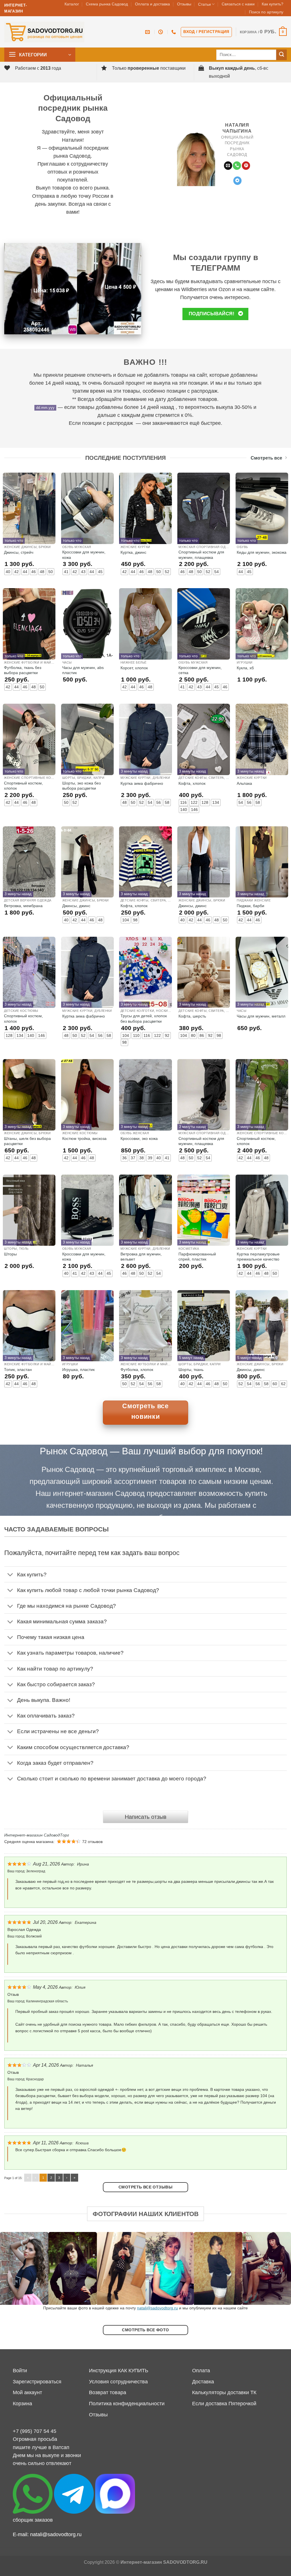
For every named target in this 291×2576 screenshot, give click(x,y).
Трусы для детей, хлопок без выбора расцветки (144, 1018)
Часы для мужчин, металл (261, 1016)
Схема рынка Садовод (107, 4)
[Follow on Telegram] (237, 181)
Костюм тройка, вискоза (84, 1138)
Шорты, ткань (191, 1370)
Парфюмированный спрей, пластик (197, 1257)
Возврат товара (108, 2392)
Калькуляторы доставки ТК (224, 2392)
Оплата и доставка (152, 4)
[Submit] (281, 55)
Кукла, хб (245, 668)
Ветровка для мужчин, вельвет (141, 1257)
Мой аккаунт (27, 2392)
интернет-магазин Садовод (99, 1493)
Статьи (204, 4)
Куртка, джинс (133, 552)
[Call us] (237, 166)
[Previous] (13, 2268)
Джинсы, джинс (76, 906)
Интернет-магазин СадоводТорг (37, 1835)
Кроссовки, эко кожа (139, 1138)
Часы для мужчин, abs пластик (83, 670)
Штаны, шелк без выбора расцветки (27, 1141)
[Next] (278, 2268)
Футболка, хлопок (137, 1370)
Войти (20, 2371)
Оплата (201, 2371)
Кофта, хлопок (192, 783)
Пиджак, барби (251, 906)
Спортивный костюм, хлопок (23, 786)
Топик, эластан (18, 1370)
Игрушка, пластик (78, 1370)
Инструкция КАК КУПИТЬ (119, 2371)
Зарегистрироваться (37, 2382)
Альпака (244, 783)
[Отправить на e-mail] (228, 166)
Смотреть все (266, 458)
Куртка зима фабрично (142, 783)
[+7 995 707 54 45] (174, 32)
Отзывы (184, 4)
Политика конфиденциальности (127, 2404)
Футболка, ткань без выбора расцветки (23, 670)
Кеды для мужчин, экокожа (262, 552)
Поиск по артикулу (266, 12)
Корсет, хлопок (134, 668)
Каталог (72, 4)
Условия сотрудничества (118, 2382)
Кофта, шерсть (192, 1016)
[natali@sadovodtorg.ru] (148, 32)
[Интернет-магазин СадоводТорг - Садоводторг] (44, 32)
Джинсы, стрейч (19, 552)
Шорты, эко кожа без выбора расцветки (81, 786)
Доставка (203, 2382)
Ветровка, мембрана (23, 906)
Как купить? (273, 4)
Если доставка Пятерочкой (224, 2404)
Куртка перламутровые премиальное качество (258, 1257)
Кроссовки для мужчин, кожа (84, 555)
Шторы (10, 1254)
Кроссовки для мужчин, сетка (200, 670)
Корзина (22, 2404)
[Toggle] (10, 1575)
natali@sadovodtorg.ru (157, 2308)
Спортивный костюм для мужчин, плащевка (201, 555)
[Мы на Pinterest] (246, 166)
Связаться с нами (238, 4)
